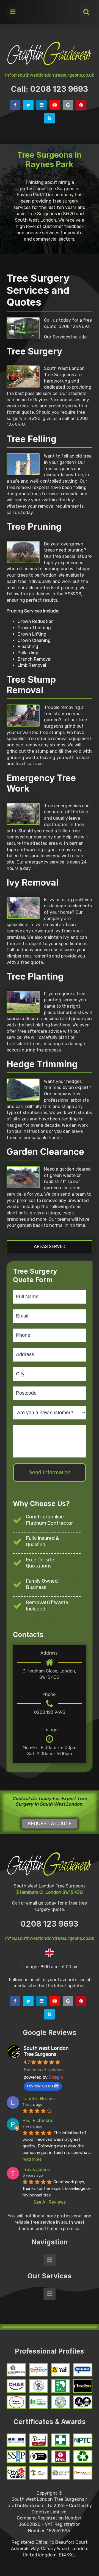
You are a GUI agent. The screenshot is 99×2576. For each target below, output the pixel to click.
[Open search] (86, 12)
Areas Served (50, 1247)
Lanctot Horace (39, 2099)
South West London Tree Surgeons (46, 2051)
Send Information (50, 1472)
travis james (36, 2170)
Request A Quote (50, 1824)
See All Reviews (50, 2202)
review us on (40, 2086)
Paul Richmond (38, 2121)
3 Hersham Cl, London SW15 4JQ (50, 1892)
